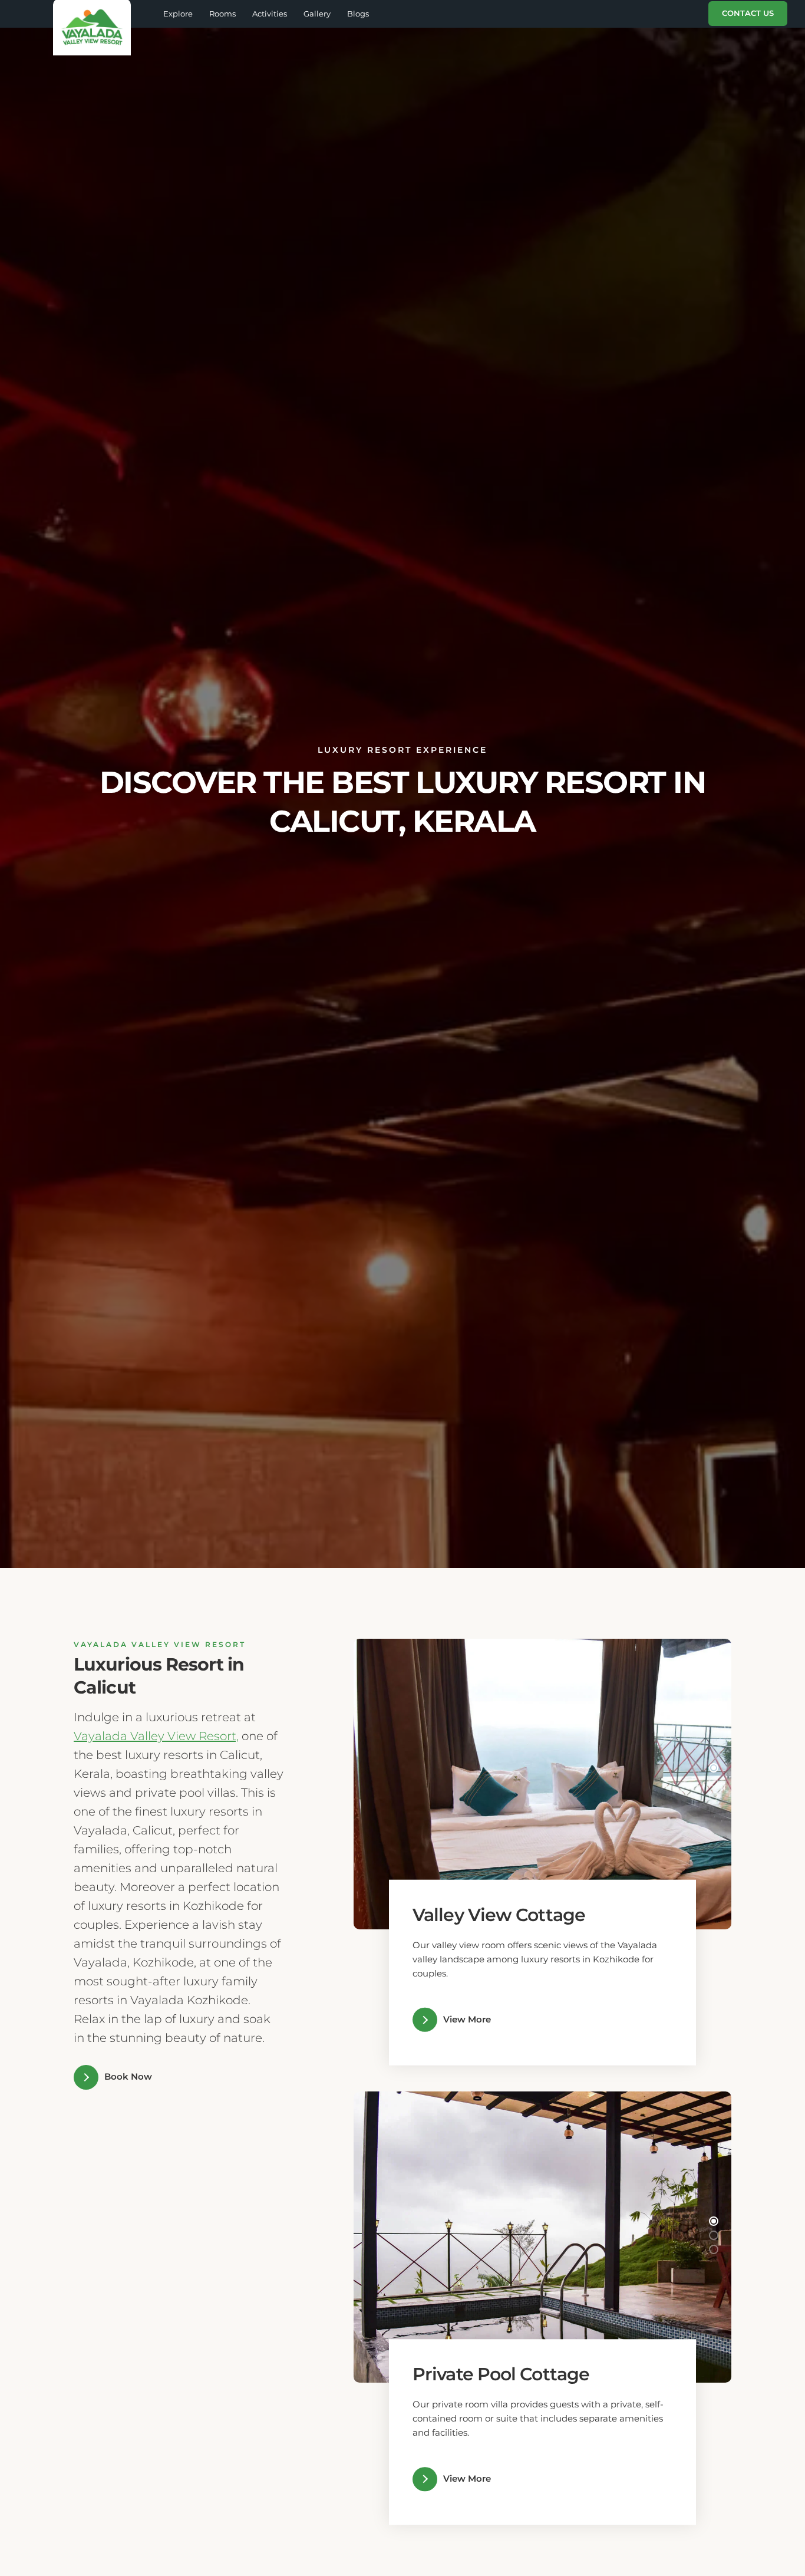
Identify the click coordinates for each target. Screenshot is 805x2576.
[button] (714, 1768)
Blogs (358, 14)
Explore (178, 14)
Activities (270, 14)
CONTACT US (748, 13)
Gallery (317, 14)
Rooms (222, 14)
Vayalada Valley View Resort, (156, 1736)
